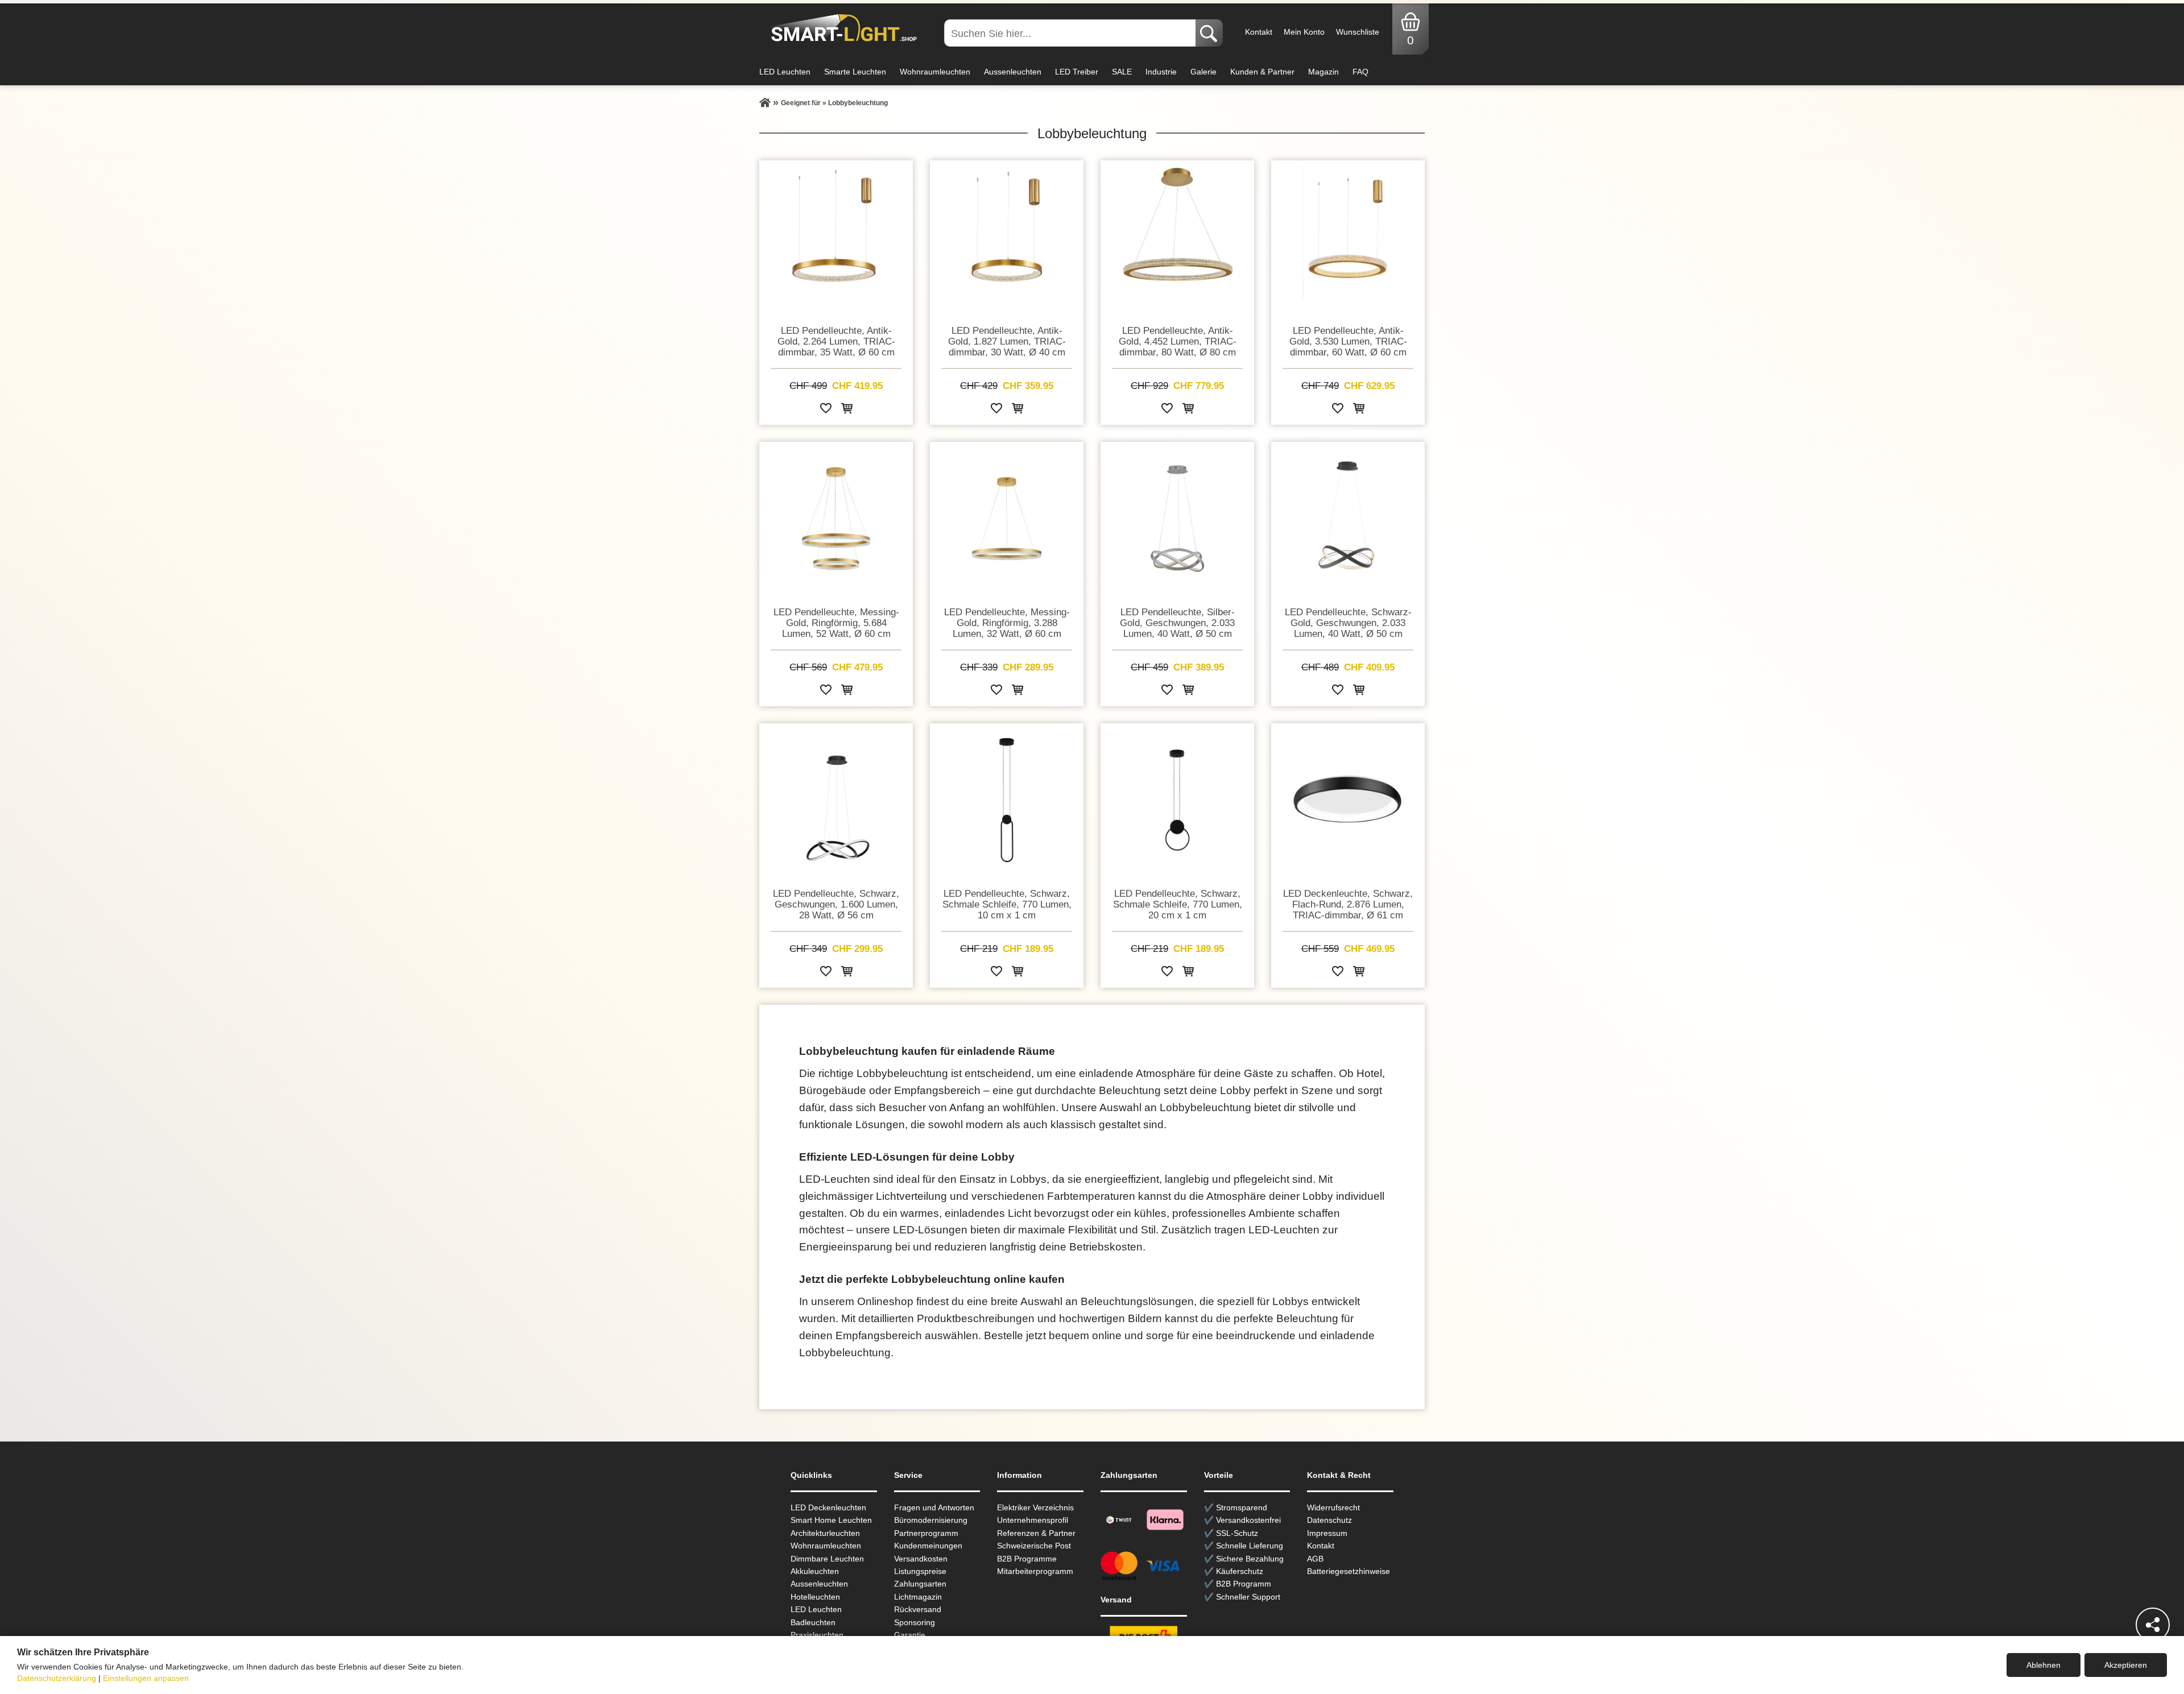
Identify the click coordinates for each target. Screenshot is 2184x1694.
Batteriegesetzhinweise (1349, 1571)
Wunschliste (1358, 32)
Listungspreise (920, 1571)
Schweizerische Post (1034, 1546)
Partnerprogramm (926, 1533)
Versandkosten (921, 1559)
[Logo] (841, 28)
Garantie (910, 1635)
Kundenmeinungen (928, 1546)
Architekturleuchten (825, 1533)
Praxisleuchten (817, 1635)
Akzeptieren (2126, 1665)
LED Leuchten (785, 72)
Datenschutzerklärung (57, 1678)
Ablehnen (2044, 1665)
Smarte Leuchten (855, 72)
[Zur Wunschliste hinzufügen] (826, 410)
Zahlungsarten (920, 1584)
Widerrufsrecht (1333, 1507)
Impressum (1327, 1533)
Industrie (1161, 72)
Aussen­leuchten (819, 1584)
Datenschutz (1329, 1520)
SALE (1122, 72)
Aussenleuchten (1013, 72)
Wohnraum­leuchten (826, 1546)
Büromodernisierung (931, 1520)
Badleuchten (813, 1622)
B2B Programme (1027, 1559)
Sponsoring (915, 1622)
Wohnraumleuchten (935, 72)
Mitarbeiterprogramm (1035, 1571)
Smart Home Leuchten (831, 1520)
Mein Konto (1304, 32)
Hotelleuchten (815, 1597)
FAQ (1360, 72)
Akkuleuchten (815, 1571)
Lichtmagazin (918, 1597)
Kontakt (1259, 32)
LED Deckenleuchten (828, 1507)
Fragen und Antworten (934, 1507)
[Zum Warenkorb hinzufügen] (847, 410)
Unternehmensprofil (1033, 1520)
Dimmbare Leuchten (827, 1559)
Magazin (1323, 72)
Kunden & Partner (1262, 72)
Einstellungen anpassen (146, 1678)
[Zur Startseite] (765, 103)
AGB (1315, 1559)
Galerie (1203, 72)
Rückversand (918, 1609)
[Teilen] (2153, 1625)
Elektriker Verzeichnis (1035, 1507)
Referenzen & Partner (1036, 1533)
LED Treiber (1077, 72)
